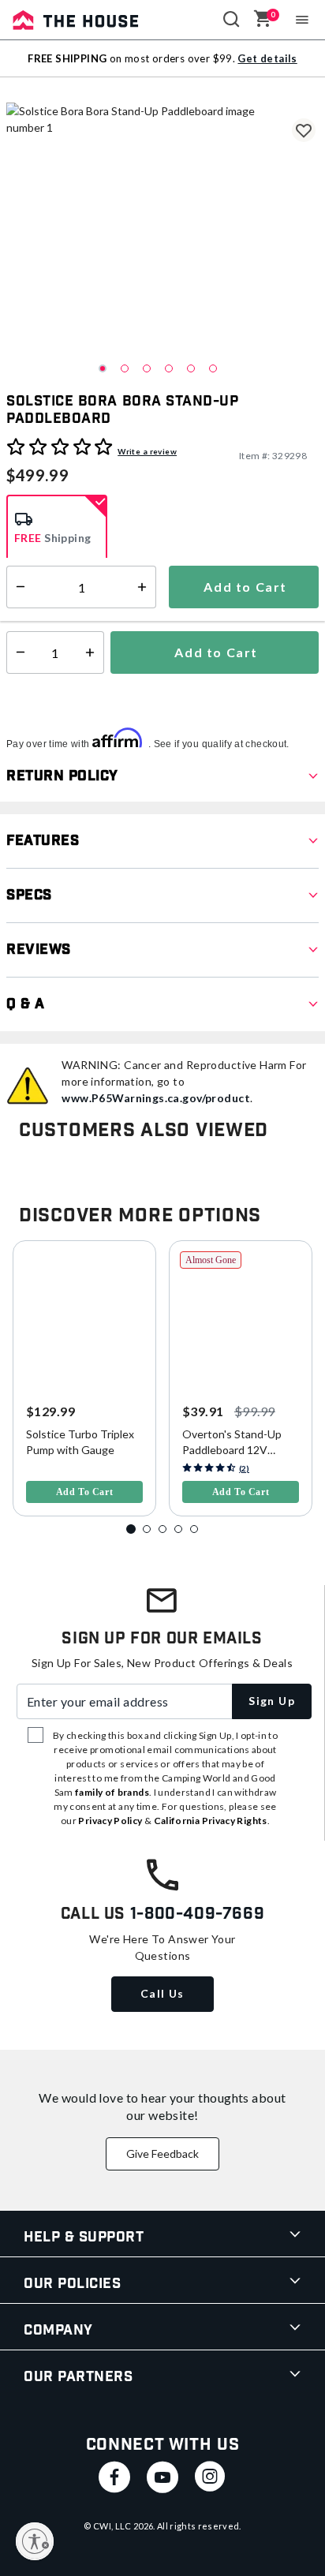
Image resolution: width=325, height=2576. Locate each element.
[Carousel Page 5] (194, 1529)
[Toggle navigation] (303, 20)
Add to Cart (215, 652)
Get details (267, 58)
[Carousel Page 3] (162, 1529)
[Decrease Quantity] (17, 652)
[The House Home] (76, 20)
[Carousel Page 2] (147, 1529)
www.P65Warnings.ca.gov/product (156, 1098)
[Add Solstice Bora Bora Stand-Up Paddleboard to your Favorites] (304, 130)
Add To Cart (85, 1492)
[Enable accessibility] (35, 2541)
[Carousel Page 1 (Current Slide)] (131, 1529)
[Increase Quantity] (93, 652)
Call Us (162, 1993)
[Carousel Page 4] (178, 1529)
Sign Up (272, 1701)
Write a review (147, 451)
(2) (244, 1468)
